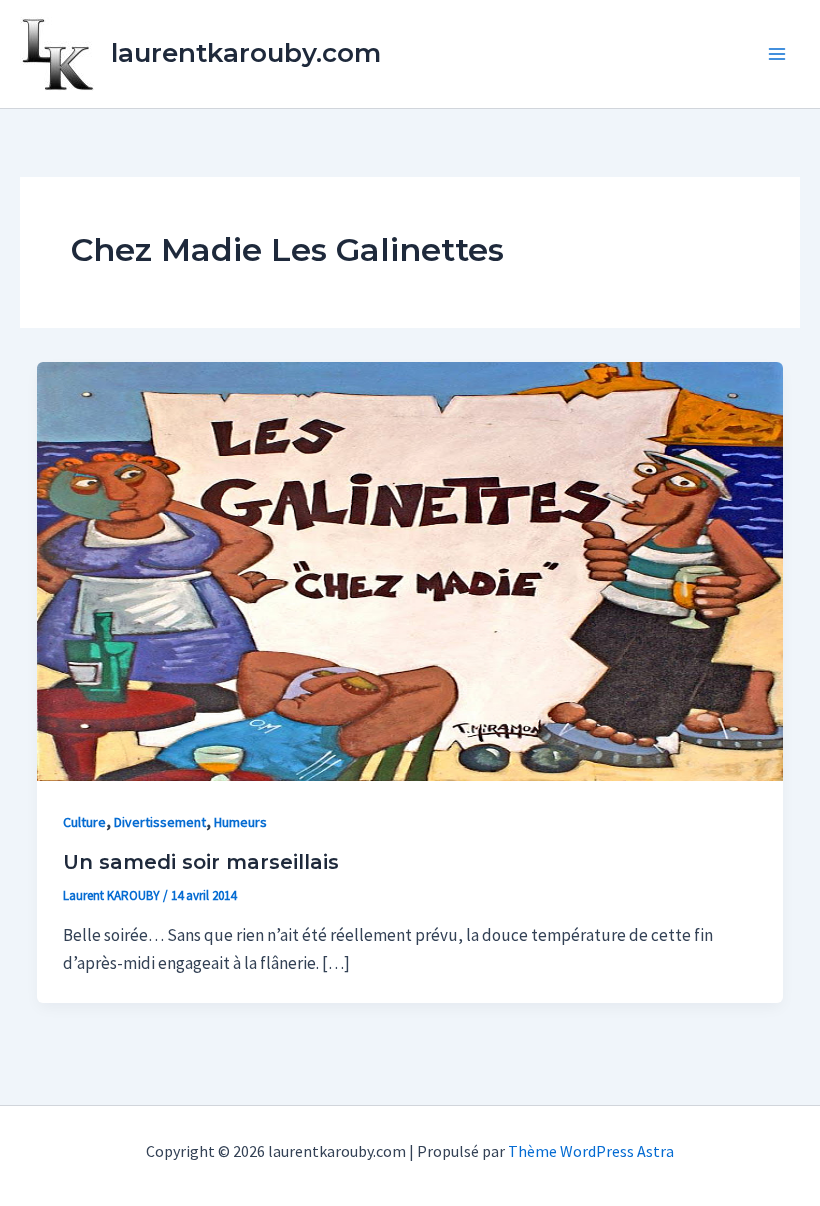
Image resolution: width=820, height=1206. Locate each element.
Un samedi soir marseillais (201, 862)
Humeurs (240, 822)
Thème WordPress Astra (591, 1151)
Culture (84, 822)
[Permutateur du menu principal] (778, 54)
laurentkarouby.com (246, 53)
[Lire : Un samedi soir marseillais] (410, 570)
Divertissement (160, 822)
